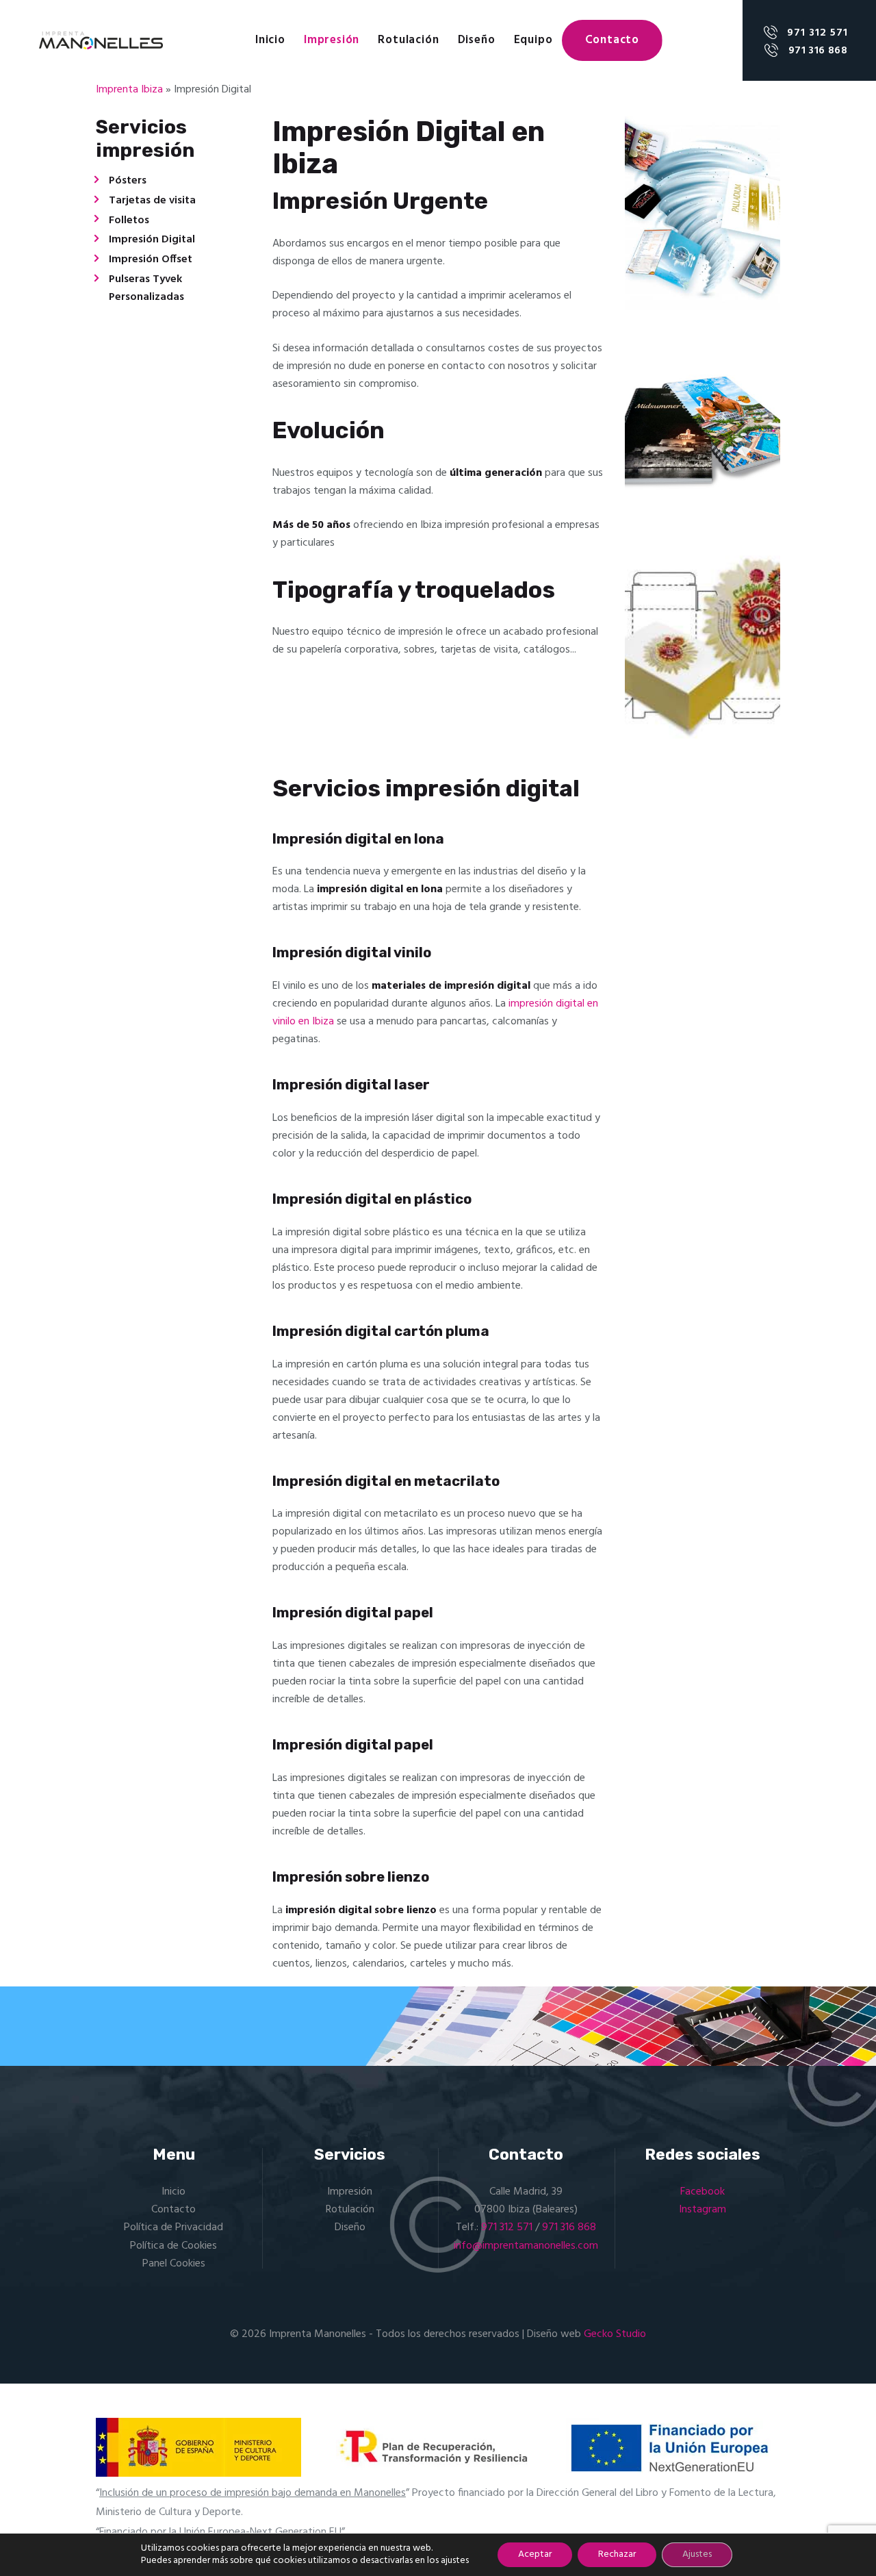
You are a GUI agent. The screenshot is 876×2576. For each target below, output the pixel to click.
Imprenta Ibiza (129, 90)
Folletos (129, 220)
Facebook (703, 2192)
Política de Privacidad (173, 2227)
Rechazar (617, 2554)
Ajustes (697, 2554)
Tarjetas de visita (152, 201)
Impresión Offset (151, 260)
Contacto (173, 2210)
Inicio (173, 2192)
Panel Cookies (174, 2264)
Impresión (350, 2192)
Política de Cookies (173, 2246)
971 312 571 (507, 2227)
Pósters (128, 181)
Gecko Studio (615, 2334)
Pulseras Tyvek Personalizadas (146, 288)
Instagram (703, 2210)
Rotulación (350, 2210)
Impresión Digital (152, 240)
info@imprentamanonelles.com (526, 2246)
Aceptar (535, 2554)
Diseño (350, 2227)
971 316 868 (569, 2227)
